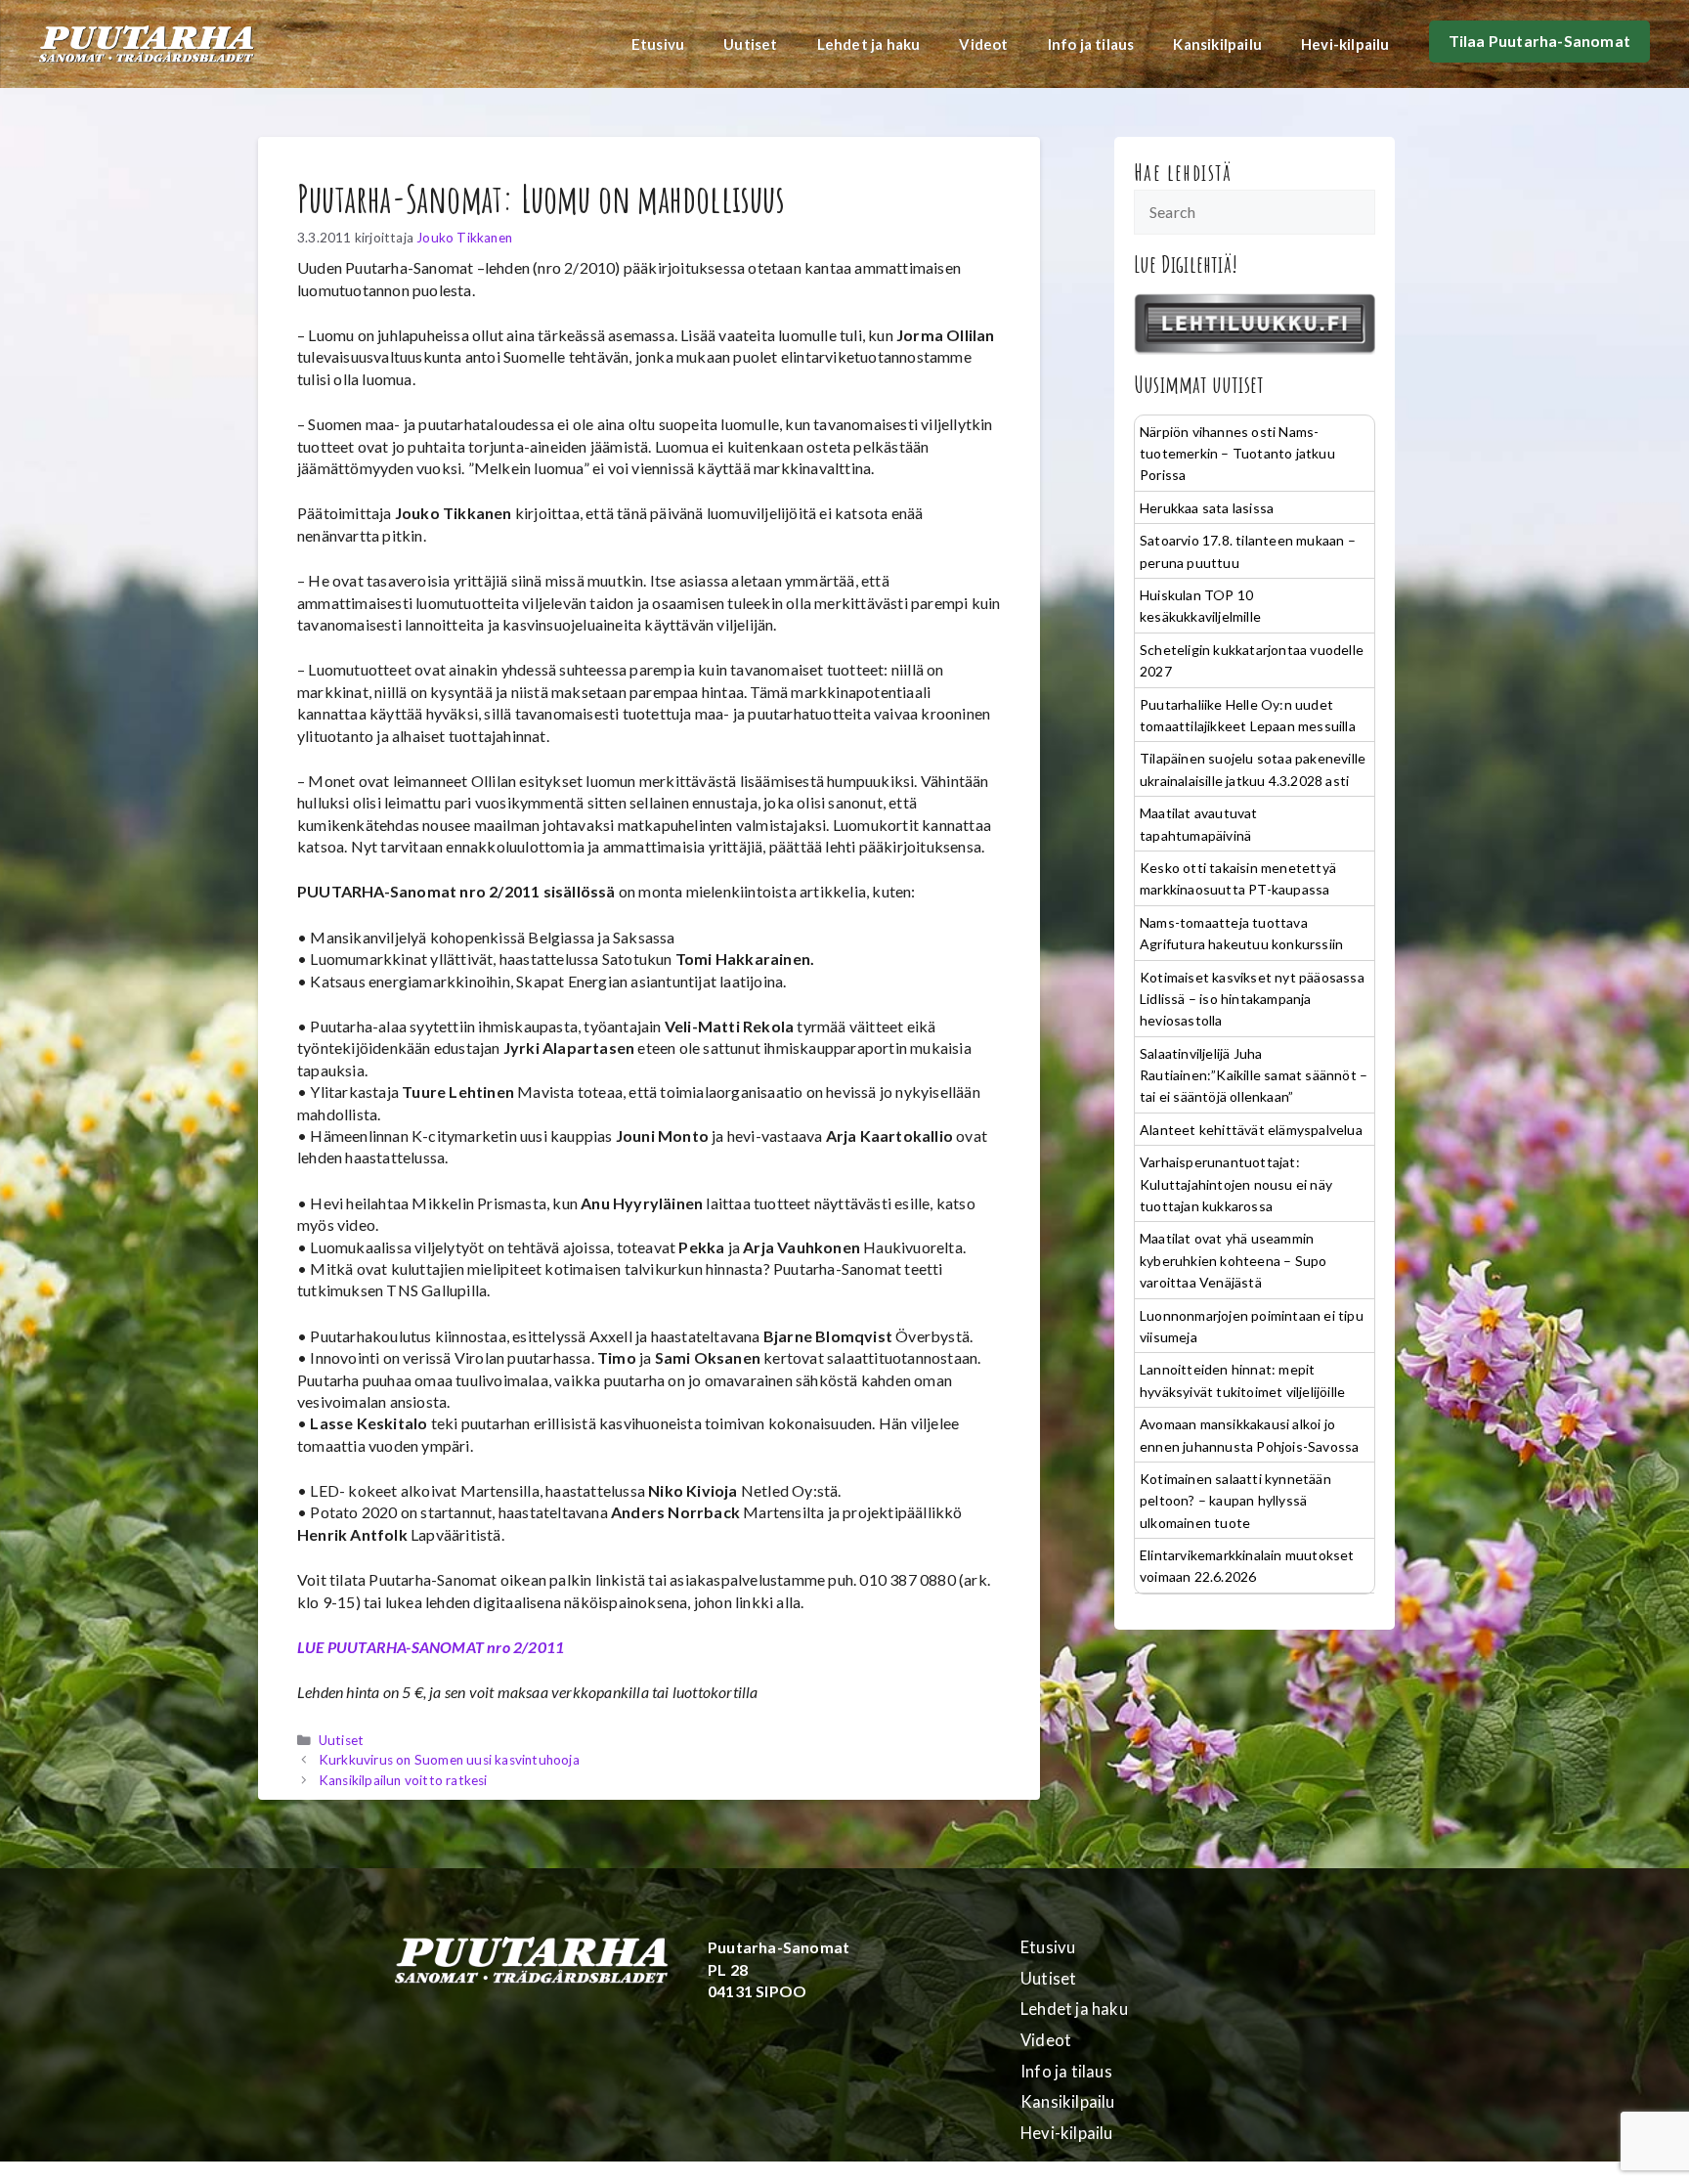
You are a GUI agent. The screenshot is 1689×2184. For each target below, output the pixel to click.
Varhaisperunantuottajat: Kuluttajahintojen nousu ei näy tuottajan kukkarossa (1236, 1184)
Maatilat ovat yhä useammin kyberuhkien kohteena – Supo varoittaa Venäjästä (1233, 1260)
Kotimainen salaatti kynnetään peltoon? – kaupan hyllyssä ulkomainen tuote (1235, 1501)
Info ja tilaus (1091, 44)
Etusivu (658, 44)
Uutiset (750, 44)
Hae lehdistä (1183, 172)
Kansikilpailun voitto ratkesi (403, 1780)
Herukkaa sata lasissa (1207, 508)
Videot (983, 44)
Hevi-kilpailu (1345, 44)
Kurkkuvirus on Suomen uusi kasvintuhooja (449, 1760)
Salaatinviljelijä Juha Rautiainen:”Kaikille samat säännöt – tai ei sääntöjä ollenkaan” (1254, 1075)
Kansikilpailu (1217, 44)
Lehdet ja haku (869, 44)
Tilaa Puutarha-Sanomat (1539, 41)
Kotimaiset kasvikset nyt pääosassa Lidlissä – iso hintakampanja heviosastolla (1252, 999)
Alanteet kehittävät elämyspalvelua (1251, 1130)
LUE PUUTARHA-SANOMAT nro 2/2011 (431, 1647)
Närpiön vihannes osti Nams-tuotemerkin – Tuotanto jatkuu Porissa (1237, 454)
